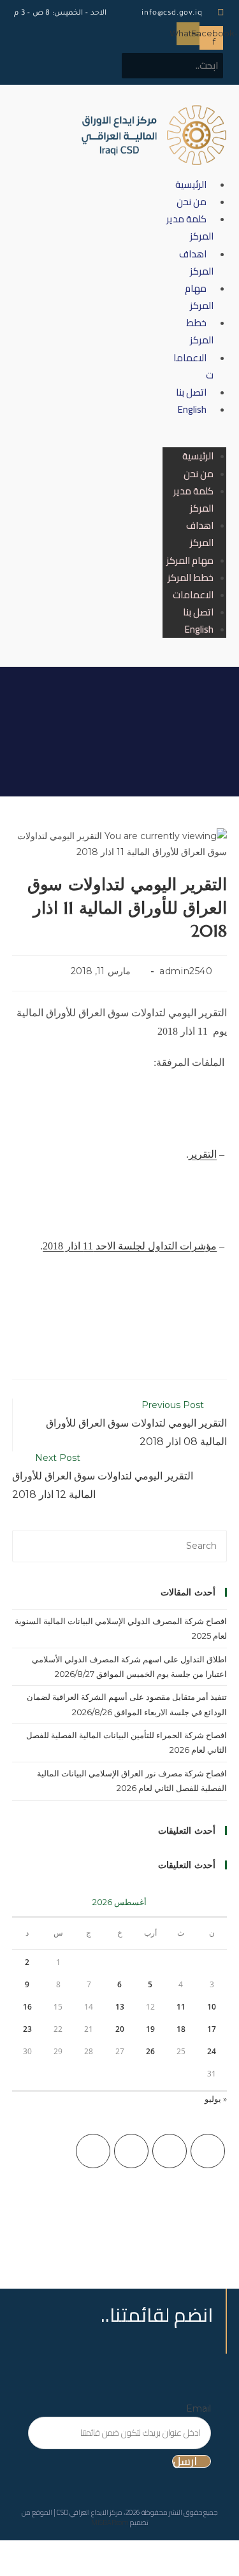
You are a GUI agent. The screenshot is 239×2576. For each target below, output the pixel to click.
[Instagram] (131, 2151)
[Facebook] (170, 2151)
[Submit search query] (174, 64)
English (192, 409)
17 (212, 2029)
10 (212, 2007)
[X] (208, 2151)
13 (120, 2007)
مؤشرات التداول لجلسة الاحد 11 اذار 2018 (130, 1246)
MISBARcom (110, 2522)
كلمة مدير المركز (190, 227)
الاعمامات (193, 366)
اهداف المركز (196, 263)
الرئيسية (191, 184)
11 (181, 2007)
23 (27, 2029)
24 (212, 2051)
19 (150, 2029)
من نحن (192, 202)
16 (27, 2007)
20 (120, 2029)
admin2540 (186, 971)
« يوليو (216, 2099)
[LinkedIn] (93, 2151)
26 (150, 2051)
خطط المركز (200, 331)
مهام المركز (199, 297)
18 (181, 2029)
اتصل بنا (191, 392)
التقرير (203, 1154)
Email (199, 2408)
